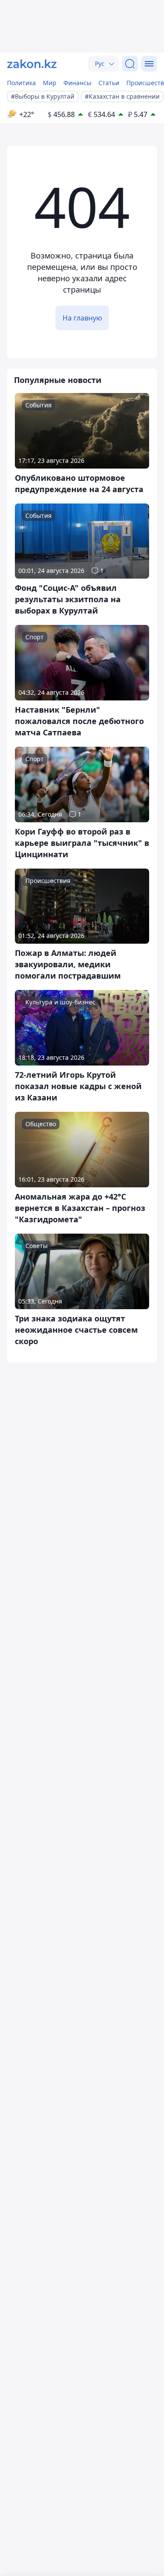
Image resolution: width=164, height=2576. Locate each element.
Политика (21, 83)
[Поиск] (130, 64)
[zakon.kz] (32, 64)
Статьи (109, 83)
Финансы (77, 83)
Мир (50, 83)
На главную (82, 318)
